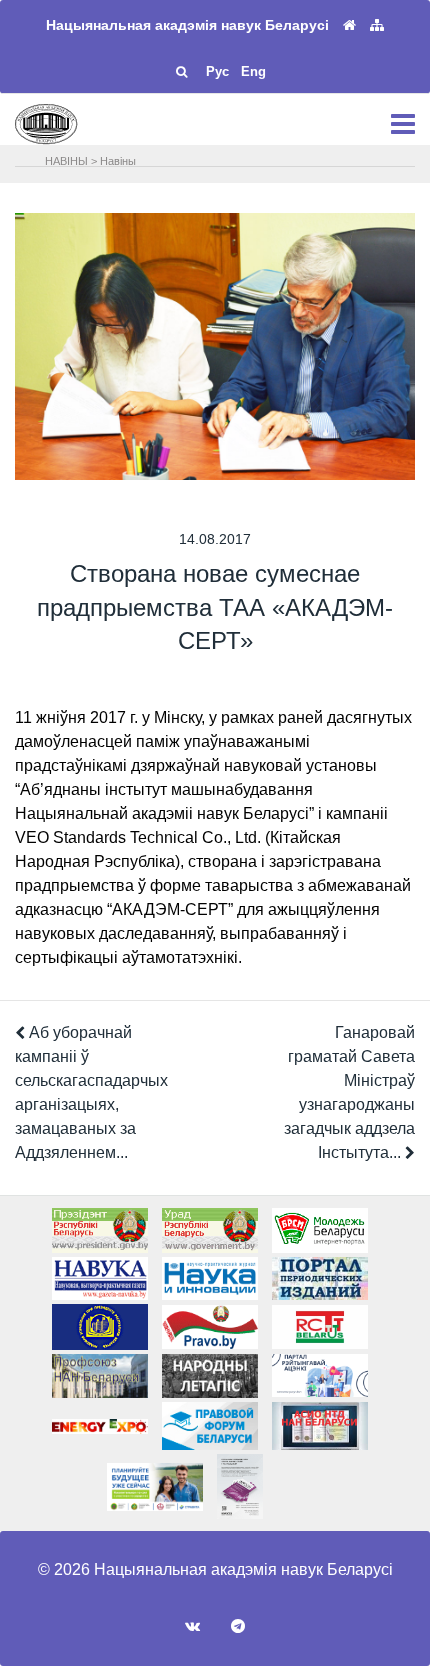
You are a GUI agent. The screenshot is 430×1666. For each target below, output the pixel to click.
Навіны (118, 161)
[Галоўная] (349, 25)
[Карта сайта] (377, 25)
